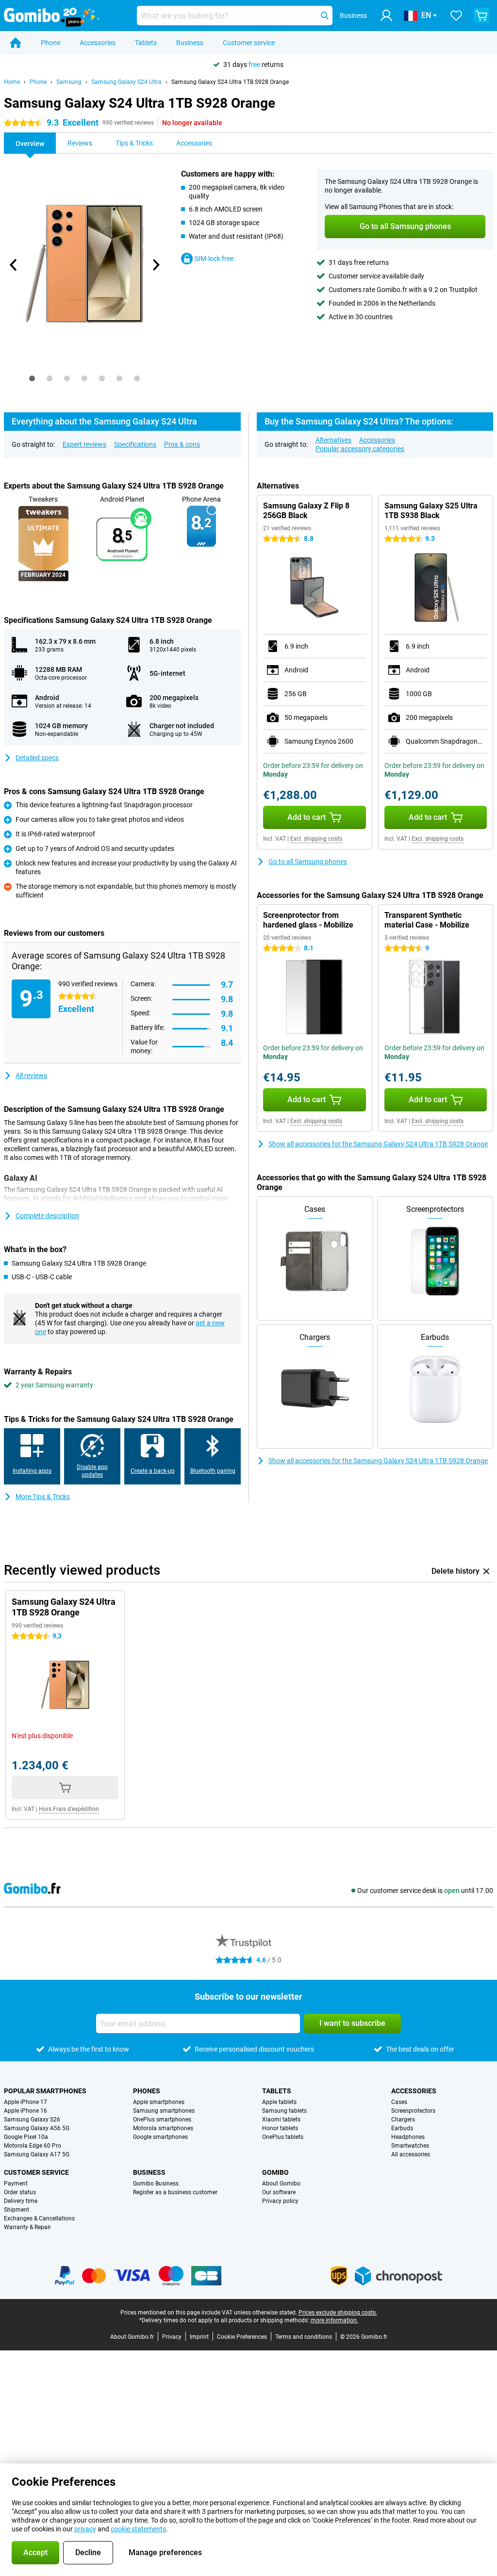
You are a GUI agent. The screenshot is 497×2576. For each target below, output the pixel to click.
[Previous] (14, 265)
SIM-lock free (214, 259)
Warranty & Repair (27, 2227)
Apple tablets (279, 2102)
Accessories (98, 43)
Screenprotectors (413, 2111)
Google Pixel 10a (26, 2137)
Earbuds (402, 2128)
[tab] (32, 378)
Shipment (17, 2210)
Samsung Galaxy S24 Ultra (126, 82)
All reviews (31, 1076)
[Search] (325, 16)
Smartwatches (410, 2146)
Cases (399, 2102)
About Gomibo (281, 2184)
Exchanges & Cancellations (39, 2218)
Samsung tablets (284, 2111)
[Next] (156, 265)
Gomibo (275, 2172)
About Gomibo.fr (132, 2337)
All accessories (411, 2154)
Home (12, 82)
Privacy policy (280, 2201)
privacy (85, 2529)
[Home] (16, 43)
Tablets (146, 43)
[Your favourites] (456, 16)
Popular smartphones (45, 2091)
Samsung (69, 82)
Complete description (47, 1216)
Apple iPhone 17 (25, 2102)
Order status (20, 2192)
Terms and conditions (304, 2337)
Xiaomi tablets (281, 2119)
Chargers (403, 2119)
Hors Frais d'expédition (69, 1809)
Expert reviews (84, 444)
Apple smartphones (159, 2102)
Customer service (249, 43)
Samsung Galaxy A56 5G (37, 2128)
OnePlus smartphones (162, 2119)
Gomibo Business (156, 2184)
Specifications (135, 444)
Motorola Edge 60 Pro (33, 2146)
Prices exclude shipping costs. (338, 2313)
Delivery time (21, 2201)
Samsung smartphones (164, 2111)
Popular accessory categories (360, 449)
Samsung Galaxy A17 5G (37, 2154)
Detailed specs (37, 758)
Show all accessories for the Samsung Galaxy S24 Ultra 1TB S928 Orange (378, 1144)
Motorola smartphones (163, 2128)
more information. (334, 2320)
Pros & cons (182, 444)
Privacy (172, 2337)
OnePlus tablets (283, 2137)
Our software (279, 2192)
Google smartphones (160, 2137)
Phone (50, 43)
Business (190, 43)
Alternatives (333, 440)
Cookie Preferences (242, 2337)
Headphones (408, 2137)
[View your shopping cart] (481, 16)
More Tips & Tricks (43, 1497)
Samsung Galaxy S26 (32, 2119)
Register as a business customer (175, 2192)
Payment (16, 2184)
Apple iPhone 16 (25, 2111)
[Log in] (386, 16)
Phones (147, 2091)
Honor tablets (280, 2128)
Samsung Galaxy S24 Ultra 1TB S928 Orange (230, 82)
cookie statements (138, 2529)
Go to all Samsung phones (308, 862)
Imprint (199, 2337)
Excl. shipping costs (316, 839)
